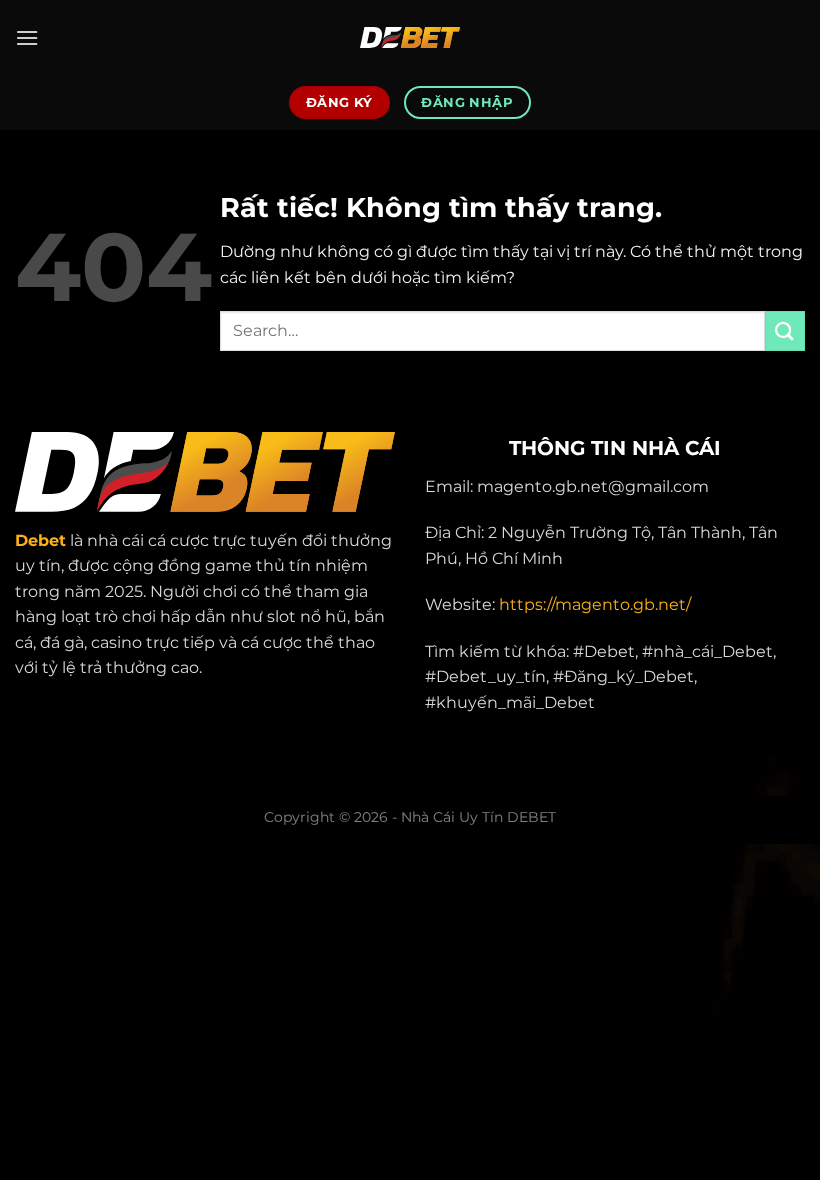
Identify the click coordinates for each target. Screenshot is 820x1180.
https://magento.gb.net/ (595, 604)
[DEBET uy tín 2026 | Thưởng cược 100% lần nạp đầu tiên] (410, 37)
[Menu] (27, 37)
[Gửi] (785, 330)
